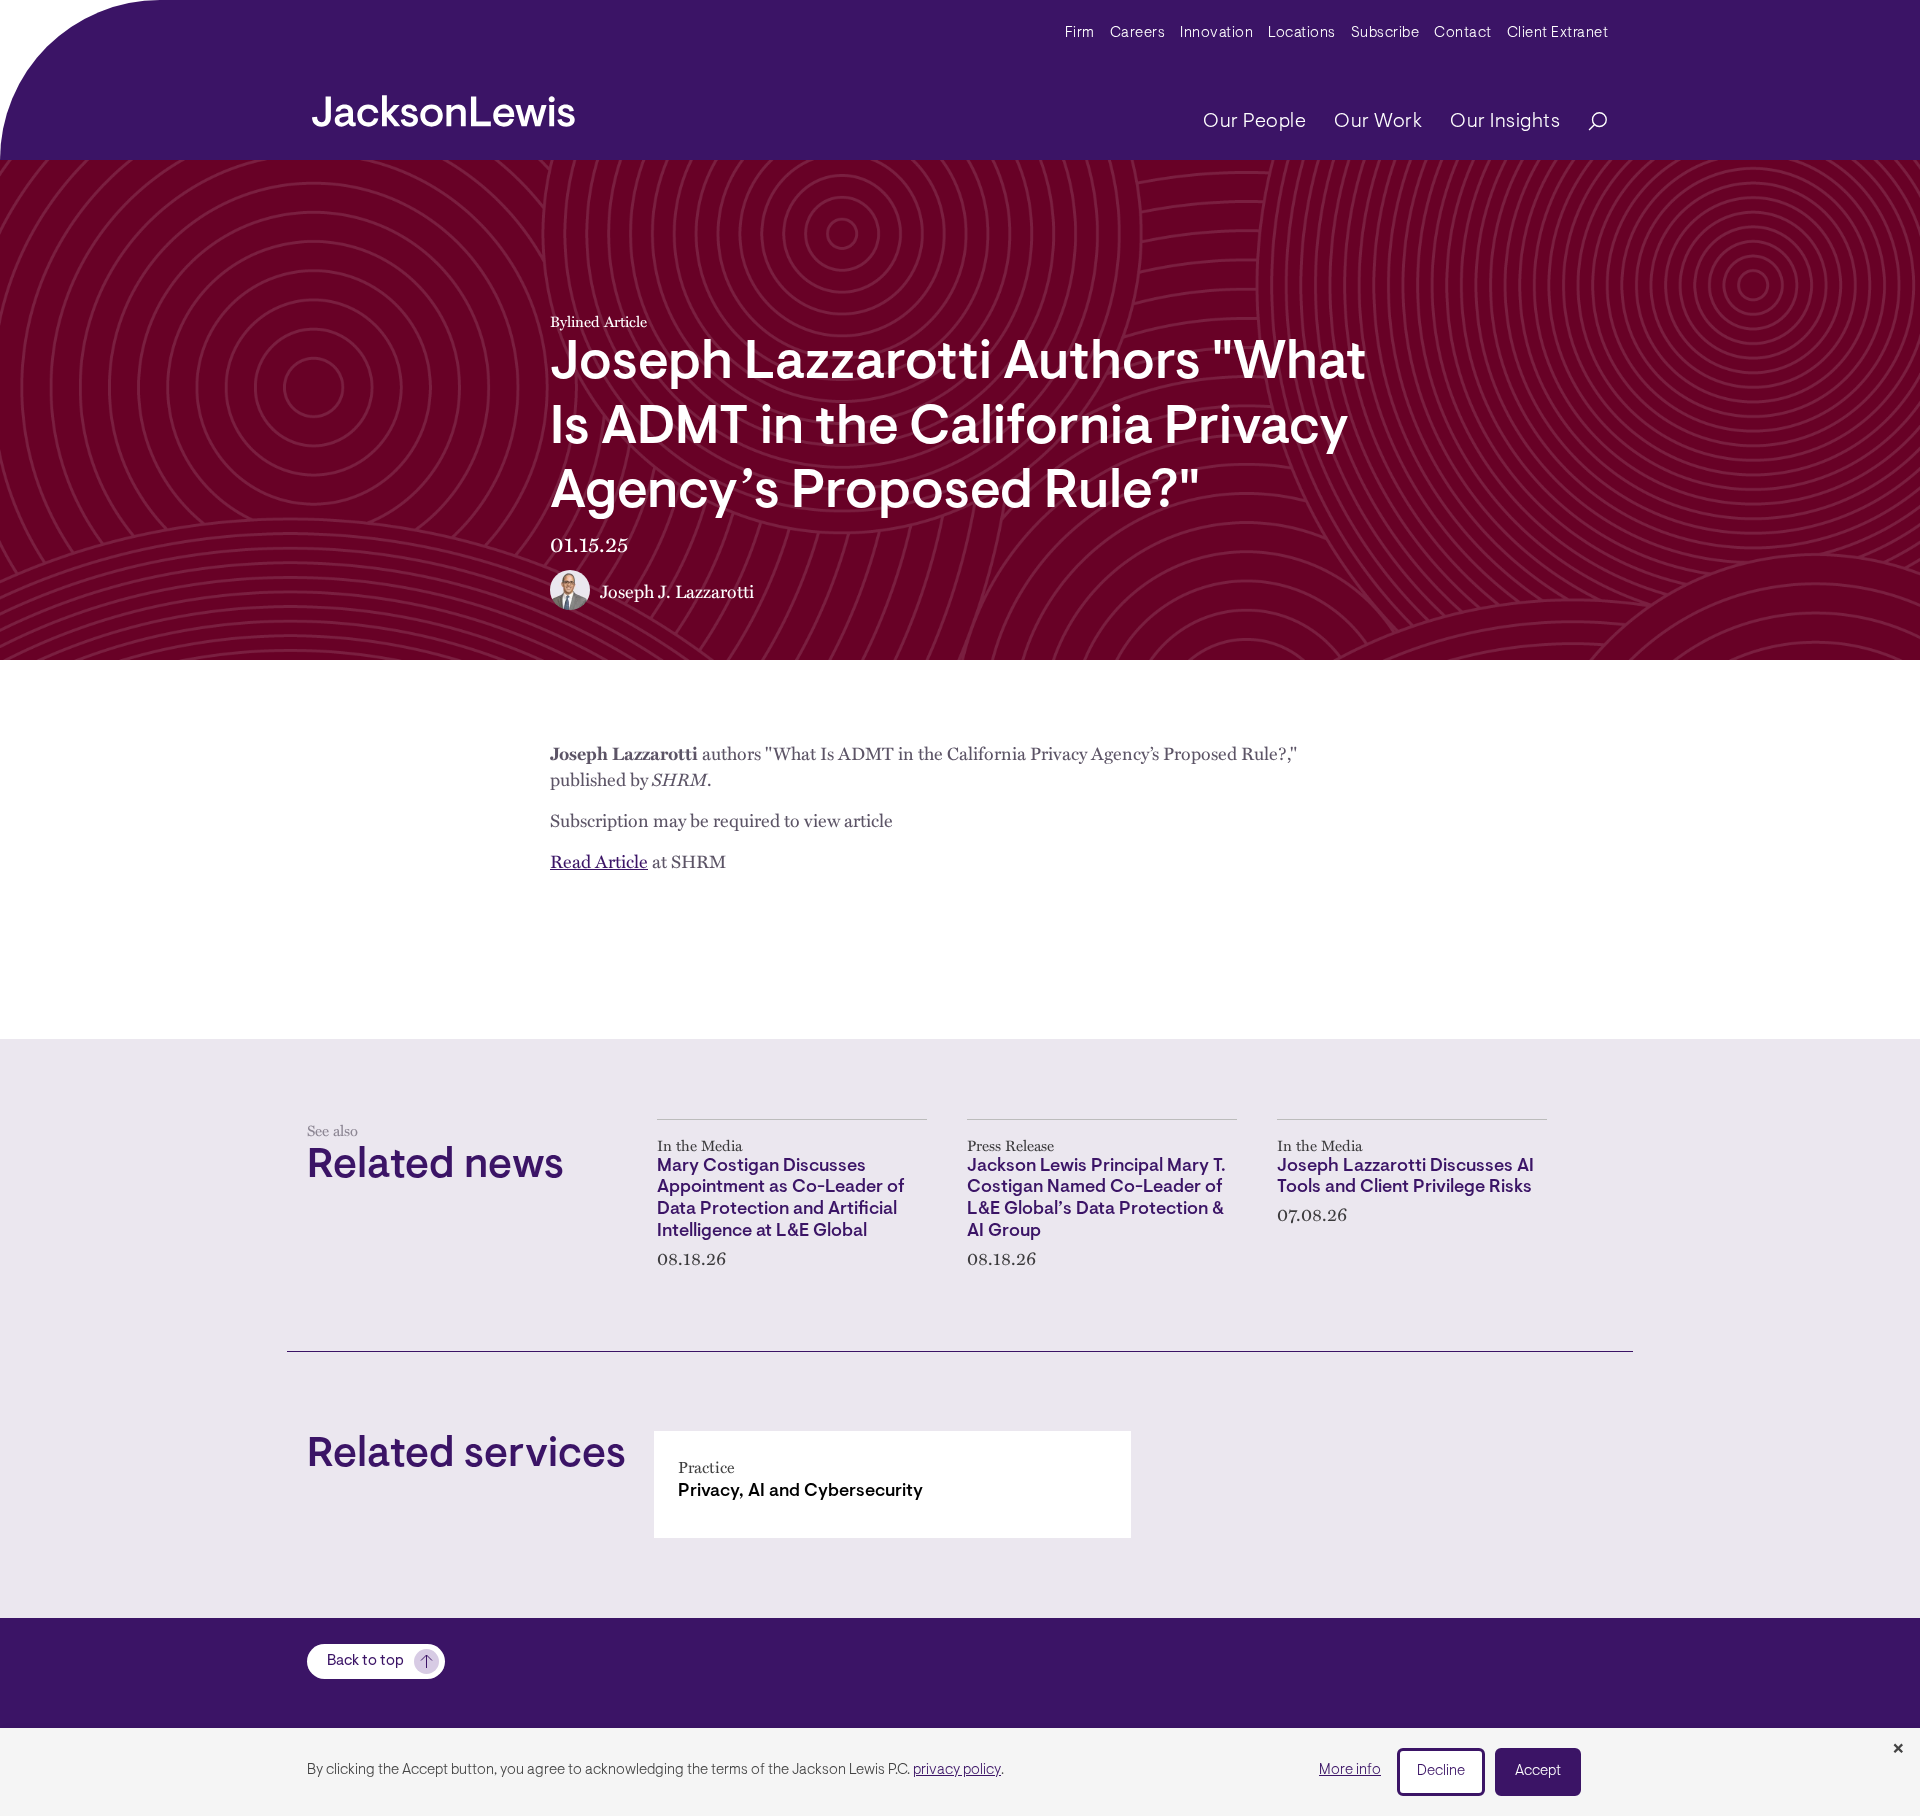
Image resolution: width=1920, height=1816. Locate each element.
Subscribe (1385, 33)
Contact (1463, 33)
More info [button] (1350, 1770)
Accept (1538, 1771)
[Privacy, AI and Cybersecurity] (892, 1484)
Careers (1138, 33)
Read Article (599, 860)
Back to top (365, 1661)
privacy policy (957, 1770)
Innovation (1216, 33)
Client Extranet (1558, 33)
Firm (1080, 33)
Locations (1302, 33)
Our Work (1378, 122)
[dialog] (960, 1772)
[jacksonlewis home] (443, 106)
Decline (1441, 1771)
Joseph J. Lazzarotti (677, 590)
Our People (1254, 122)
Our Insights (1505, 122)
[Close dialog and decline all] (1898, 1750)
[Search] (1588, 122)
